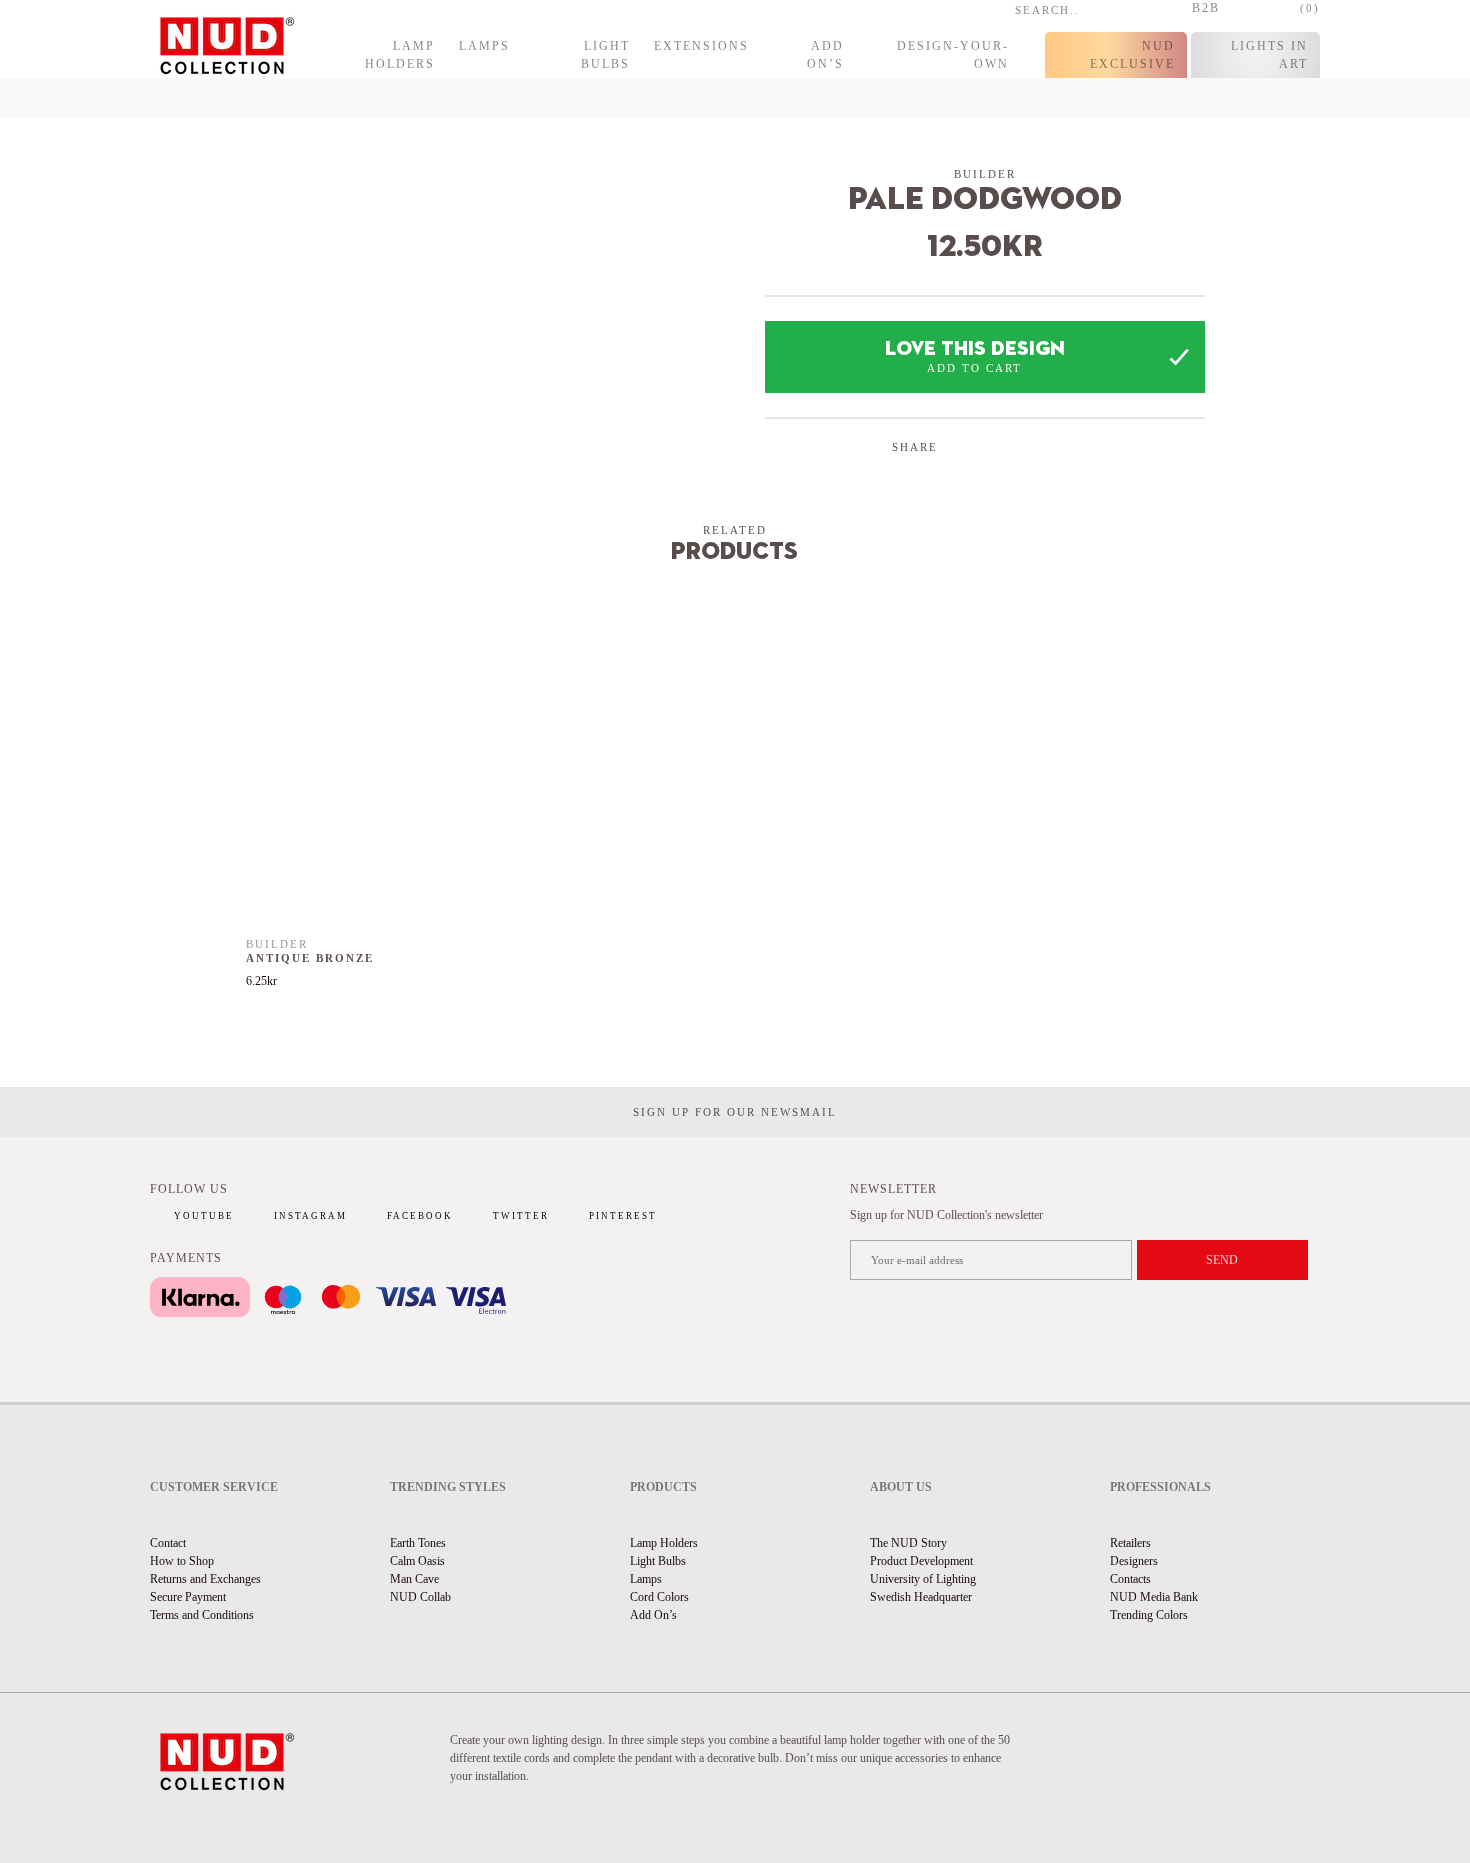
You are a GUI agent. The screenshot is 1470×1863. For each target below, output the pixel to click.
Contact (168, 1543)
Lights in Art (1269, 55)
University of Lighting (923, 1579)
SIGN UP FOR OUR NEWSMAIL (735, 1112)
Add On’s (825, 55)
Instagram (310, 1216)
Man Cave (414, 1579)
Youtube (204, 1216)
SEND (1222, 1260)
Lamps (484, 46)
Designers (1134, 1561)
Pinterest (623, 1216)
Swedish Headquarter (921, 1597)
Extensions (701, 46)
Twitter (521, 1216)
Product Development (921, 1561)
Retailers (1130, 1543)
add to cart (974, 368)
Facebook (420, 1216)
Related (735, 530)
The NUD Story (908, 1543)
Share (915, 447)
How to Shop (182, 1561)
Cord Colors (659, 1597)
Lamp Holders (400, 55)
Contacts (1130, 1579)
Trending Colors (1149, 1615)
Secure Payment (188, 1597)
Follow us (189, 1189)
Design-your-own (953, 55)
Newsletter (893, 1189)
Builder (985, 174)
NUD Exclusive (1132, 55)
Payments (186, 1258)
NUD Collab (420, 1597)
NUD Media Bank (1154, 1597)
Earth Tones (418, 1543)
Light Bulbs (605, 55)
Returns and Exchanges (205, 1579)
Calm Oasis (417, 1561)
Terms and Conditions (202, 1615)
